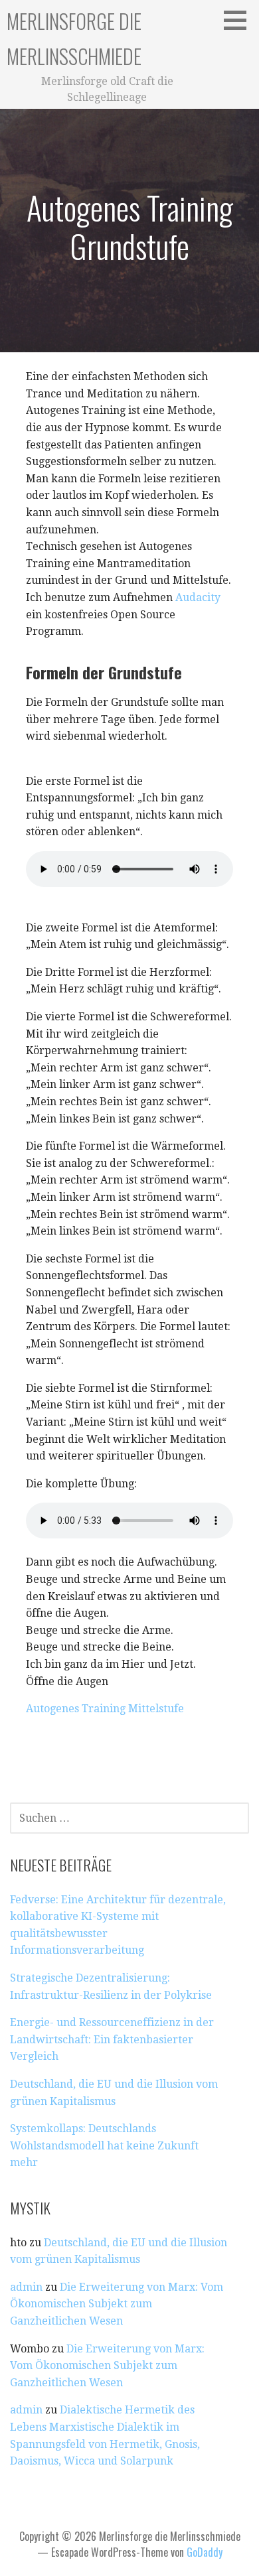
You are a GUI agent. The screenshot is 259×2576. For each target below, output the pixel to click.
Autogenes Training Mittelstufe (105, 1709)
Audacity (198, 597)
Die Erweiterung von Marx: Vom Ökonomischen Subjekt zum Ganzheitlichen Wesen (117, 2304)
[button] (240, 20)
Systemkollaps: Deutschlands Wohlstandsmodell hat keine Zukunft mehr (104, 2145)
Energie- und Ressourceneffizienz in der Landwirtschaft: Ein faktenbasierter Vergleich (112, 2039)
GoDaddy (205, 2552)
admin (26, 2287)
